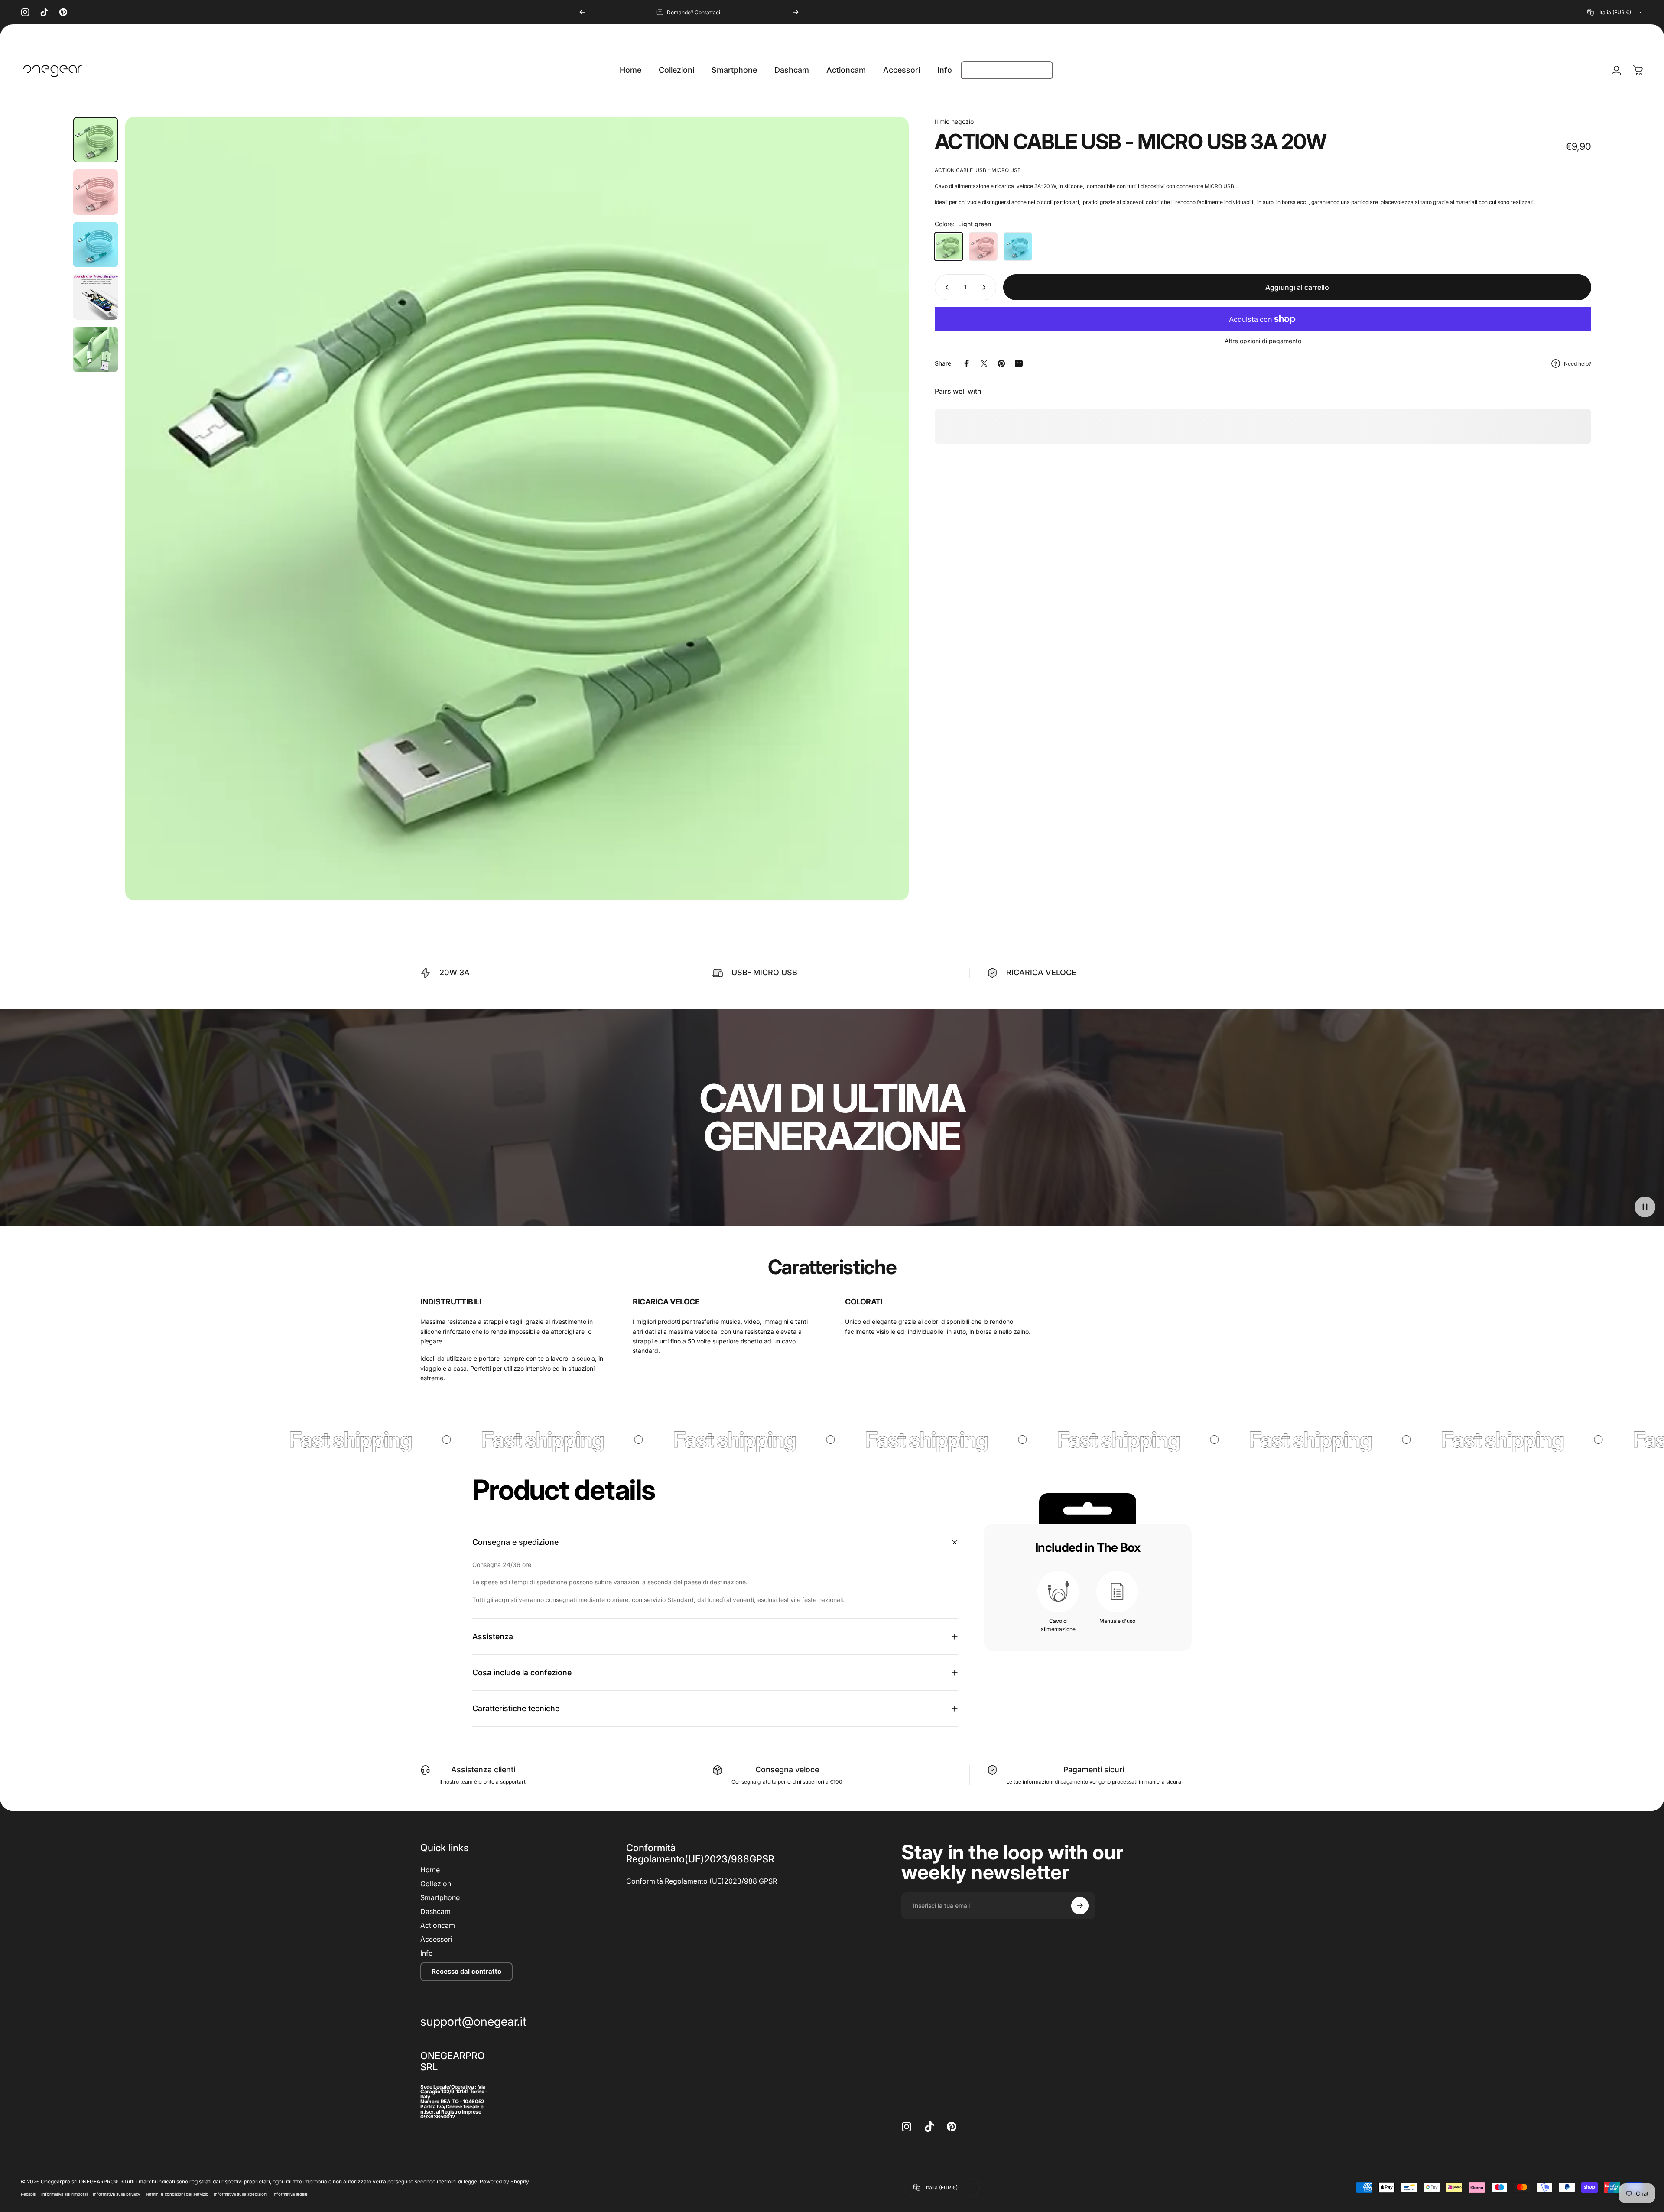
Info (427, 1953)
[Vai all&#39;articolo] (96, 140)
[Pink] (983, 246)
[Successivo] (796, 12)
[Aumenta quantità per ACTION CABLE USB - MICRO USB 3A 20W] (986, 287)
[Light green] (949, 246)
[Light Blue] (1018, 246)
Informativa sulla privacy (116, 2194)
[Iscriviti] (1080, 1906)
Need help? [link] (1578, 364)
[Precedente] (582, 12)
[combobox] (1615, 12)
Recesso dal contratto (466, 1971)
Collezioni (437, 1884)
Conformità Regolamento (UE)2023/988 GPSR (702, 1881)
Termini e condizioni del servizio (177, 2194)
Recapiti (28, 2194)
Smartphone (440, 1897)
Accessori (436, 1939)
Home (430, 1870)
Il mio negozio (954, 122)
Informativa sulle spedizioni (240, 2194)
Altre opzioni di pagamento (1263, 341)
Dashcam (435, 1911)
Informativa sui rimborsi (64, 2194)
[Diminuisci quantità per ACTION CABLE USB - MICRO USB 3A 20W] (945, 287)
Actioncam (438, 1925)
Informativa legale (290, 2194)
